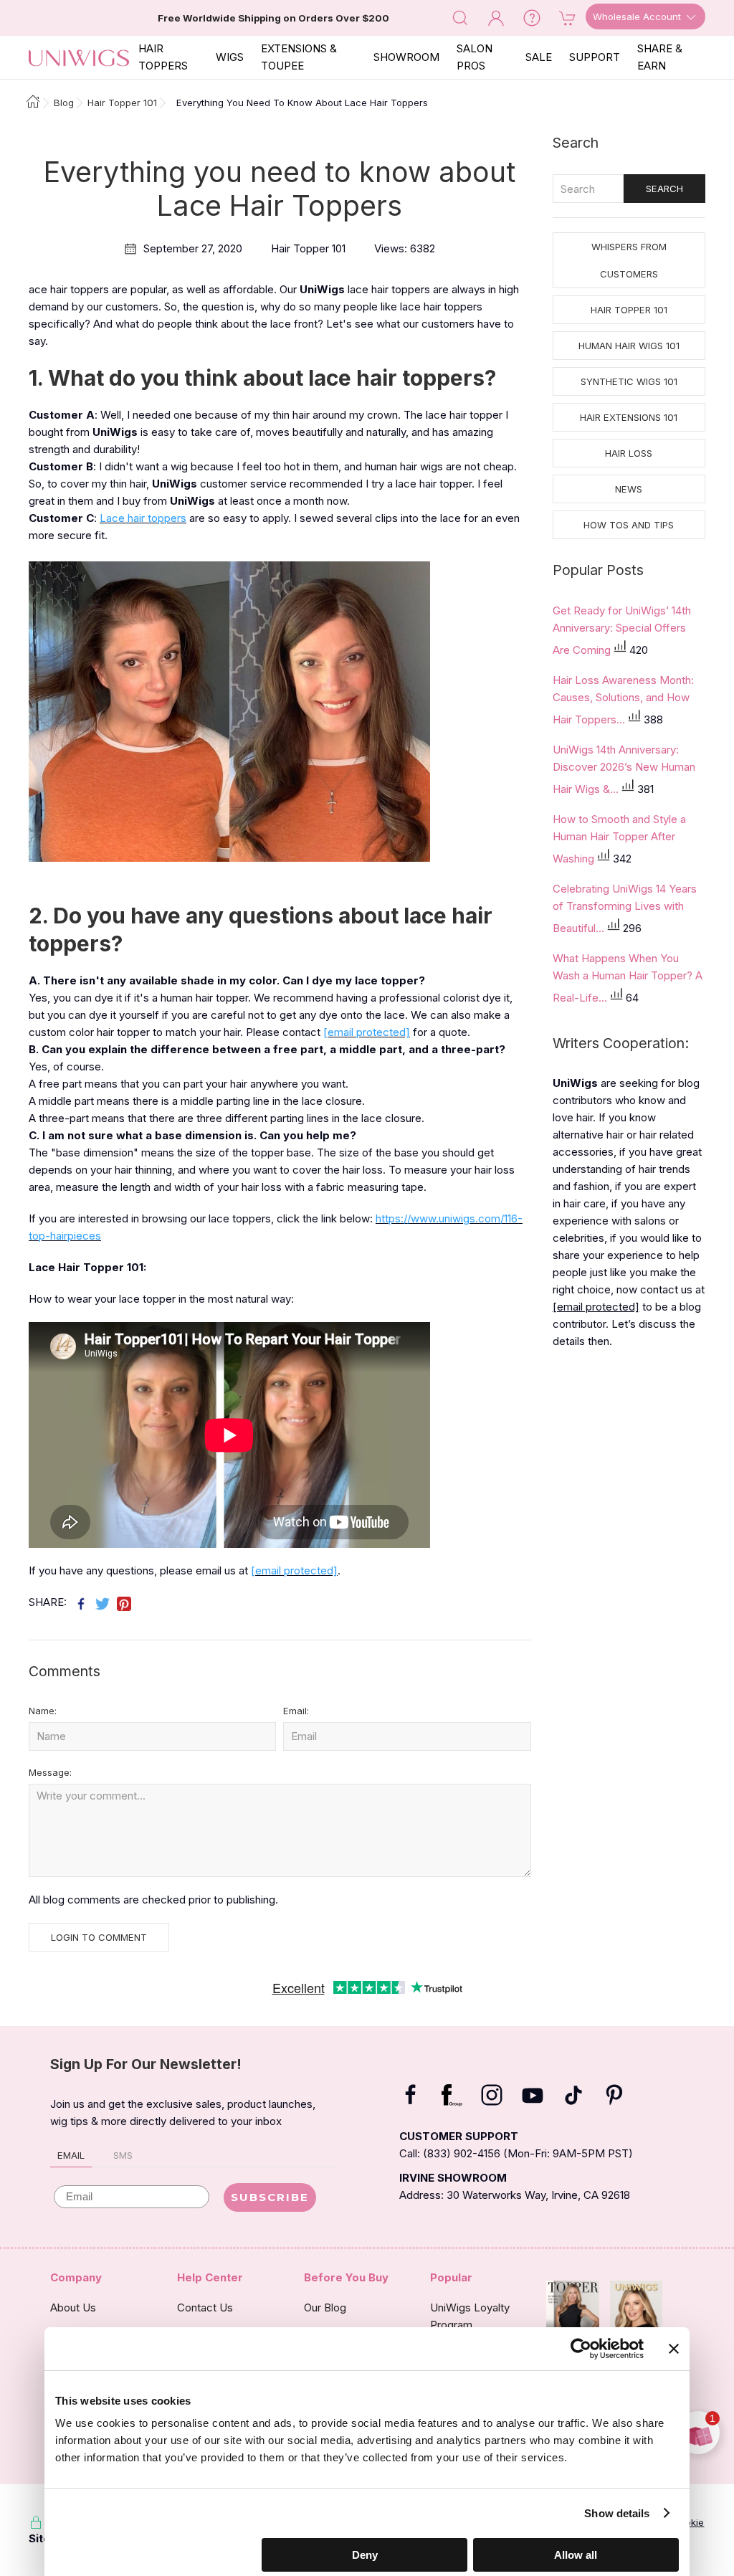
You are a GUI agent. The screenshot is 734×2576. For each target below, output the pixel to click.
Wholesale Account (638, 16)
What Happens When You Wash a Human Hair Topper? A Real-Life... (628, 978)
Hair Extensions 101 (629, 417)
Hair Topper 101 (629, 310)
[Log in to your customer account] (496, 17)
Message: (50, 1772)
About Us (73, 2308)
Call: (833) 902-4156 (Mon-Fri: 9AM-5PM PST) (516, 2153)
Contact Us (205, 2308)
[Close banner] (674, 2349)
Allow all (576, 2555)
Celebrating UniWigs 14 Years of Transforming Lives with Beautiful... (625, 908)
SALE (539, 57)
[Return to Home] (29, 103)
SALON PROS (475, 57)
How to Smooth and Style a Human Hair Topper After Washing (619, 839)
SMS (123, 2155)
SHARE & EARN (660, 57)
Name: (43, 1711)
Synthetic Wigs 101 (629, 381)
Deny (365, 2555)
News (629, 489)
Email (71, 2155)
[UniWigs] (79, 57)
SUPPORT (595, 57)
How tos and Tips (629, 525)
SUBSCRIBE (270, 2197)
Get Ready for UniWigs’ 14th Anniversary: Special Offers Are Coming (622, 630)
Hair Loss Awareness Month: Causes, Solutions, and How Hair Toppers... (623, 700)
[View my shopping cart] (568, 17)
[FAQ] (532, 17)
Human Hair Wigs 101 (629, 346)
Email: (296, 1711)
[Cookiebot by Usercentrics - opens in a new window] (581, 2349)
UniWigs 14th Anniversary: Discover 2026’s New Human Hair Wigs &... (624, 769)
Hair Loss (629, 453)
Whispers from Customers (629, 260)
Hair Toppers (163, 57)
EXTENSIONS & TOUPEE (299, 57)
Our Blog (325, 2308)
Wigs (230, 57)
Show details (617, 2513)
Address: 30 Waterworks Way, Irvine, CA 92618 (515, 2195)
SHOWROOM (406, 57)
